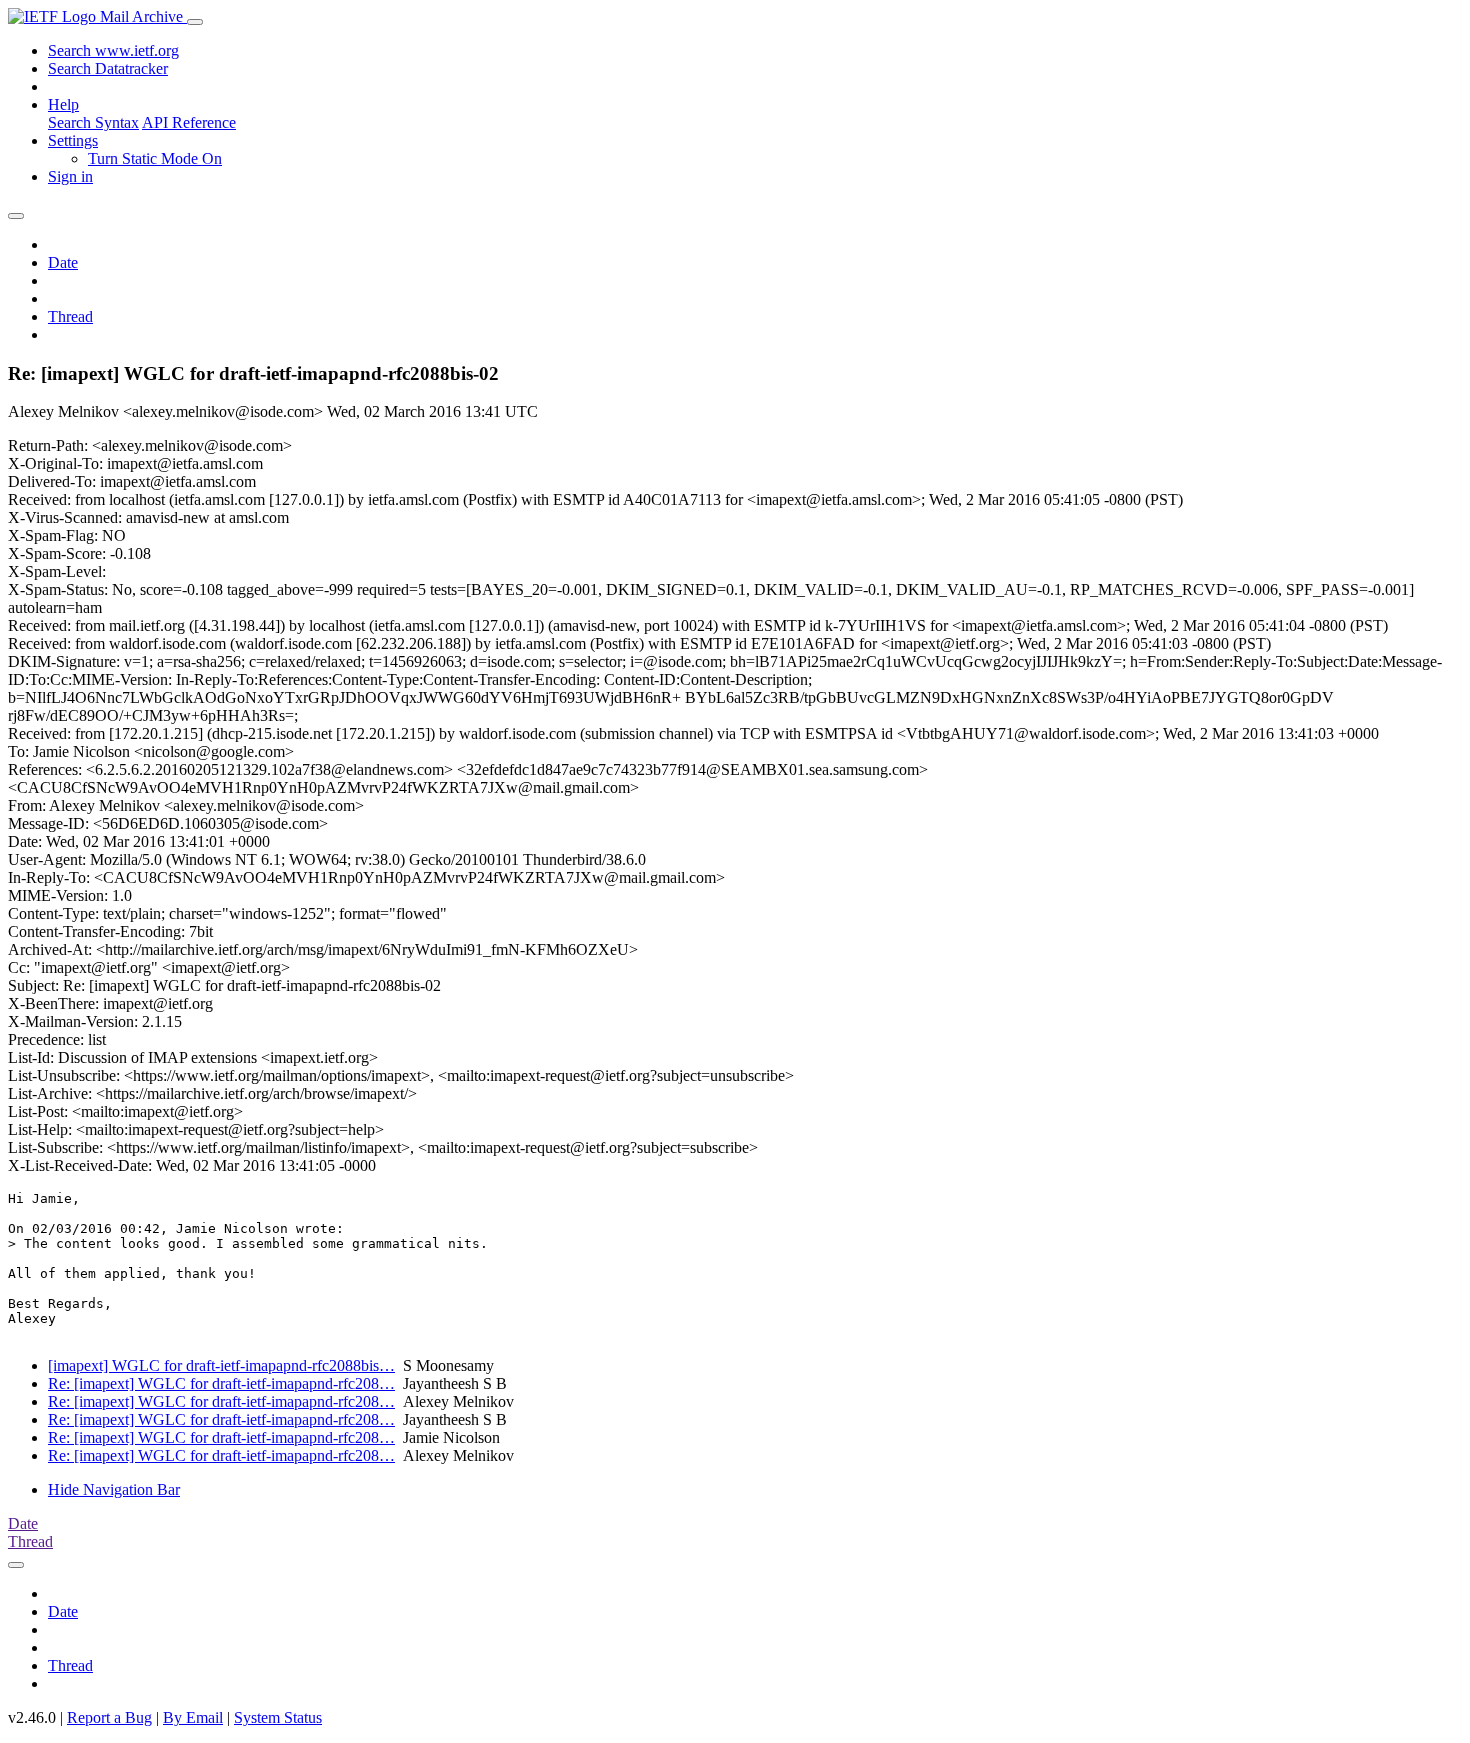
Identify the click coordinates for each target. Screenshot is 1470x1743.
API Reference (189, 122)
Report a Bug (109, 1717)
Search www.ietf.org (113, 50)
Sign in (70, 176)
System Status (278, 1717)
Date (63, 262)
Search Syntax (93, 122)
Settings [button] (73, 140)
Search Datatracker (108, 68)
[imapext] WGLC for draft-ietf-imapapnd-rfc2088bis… (221, 1365)
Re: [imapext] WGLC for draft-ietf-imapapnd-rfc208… (221, 1383)
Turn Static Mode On (155, 158)
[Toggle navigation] (195, 22)
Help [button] (63, 104)
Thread (70, 316)
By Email (193, 1717)
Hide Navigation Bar (114, 1489)
